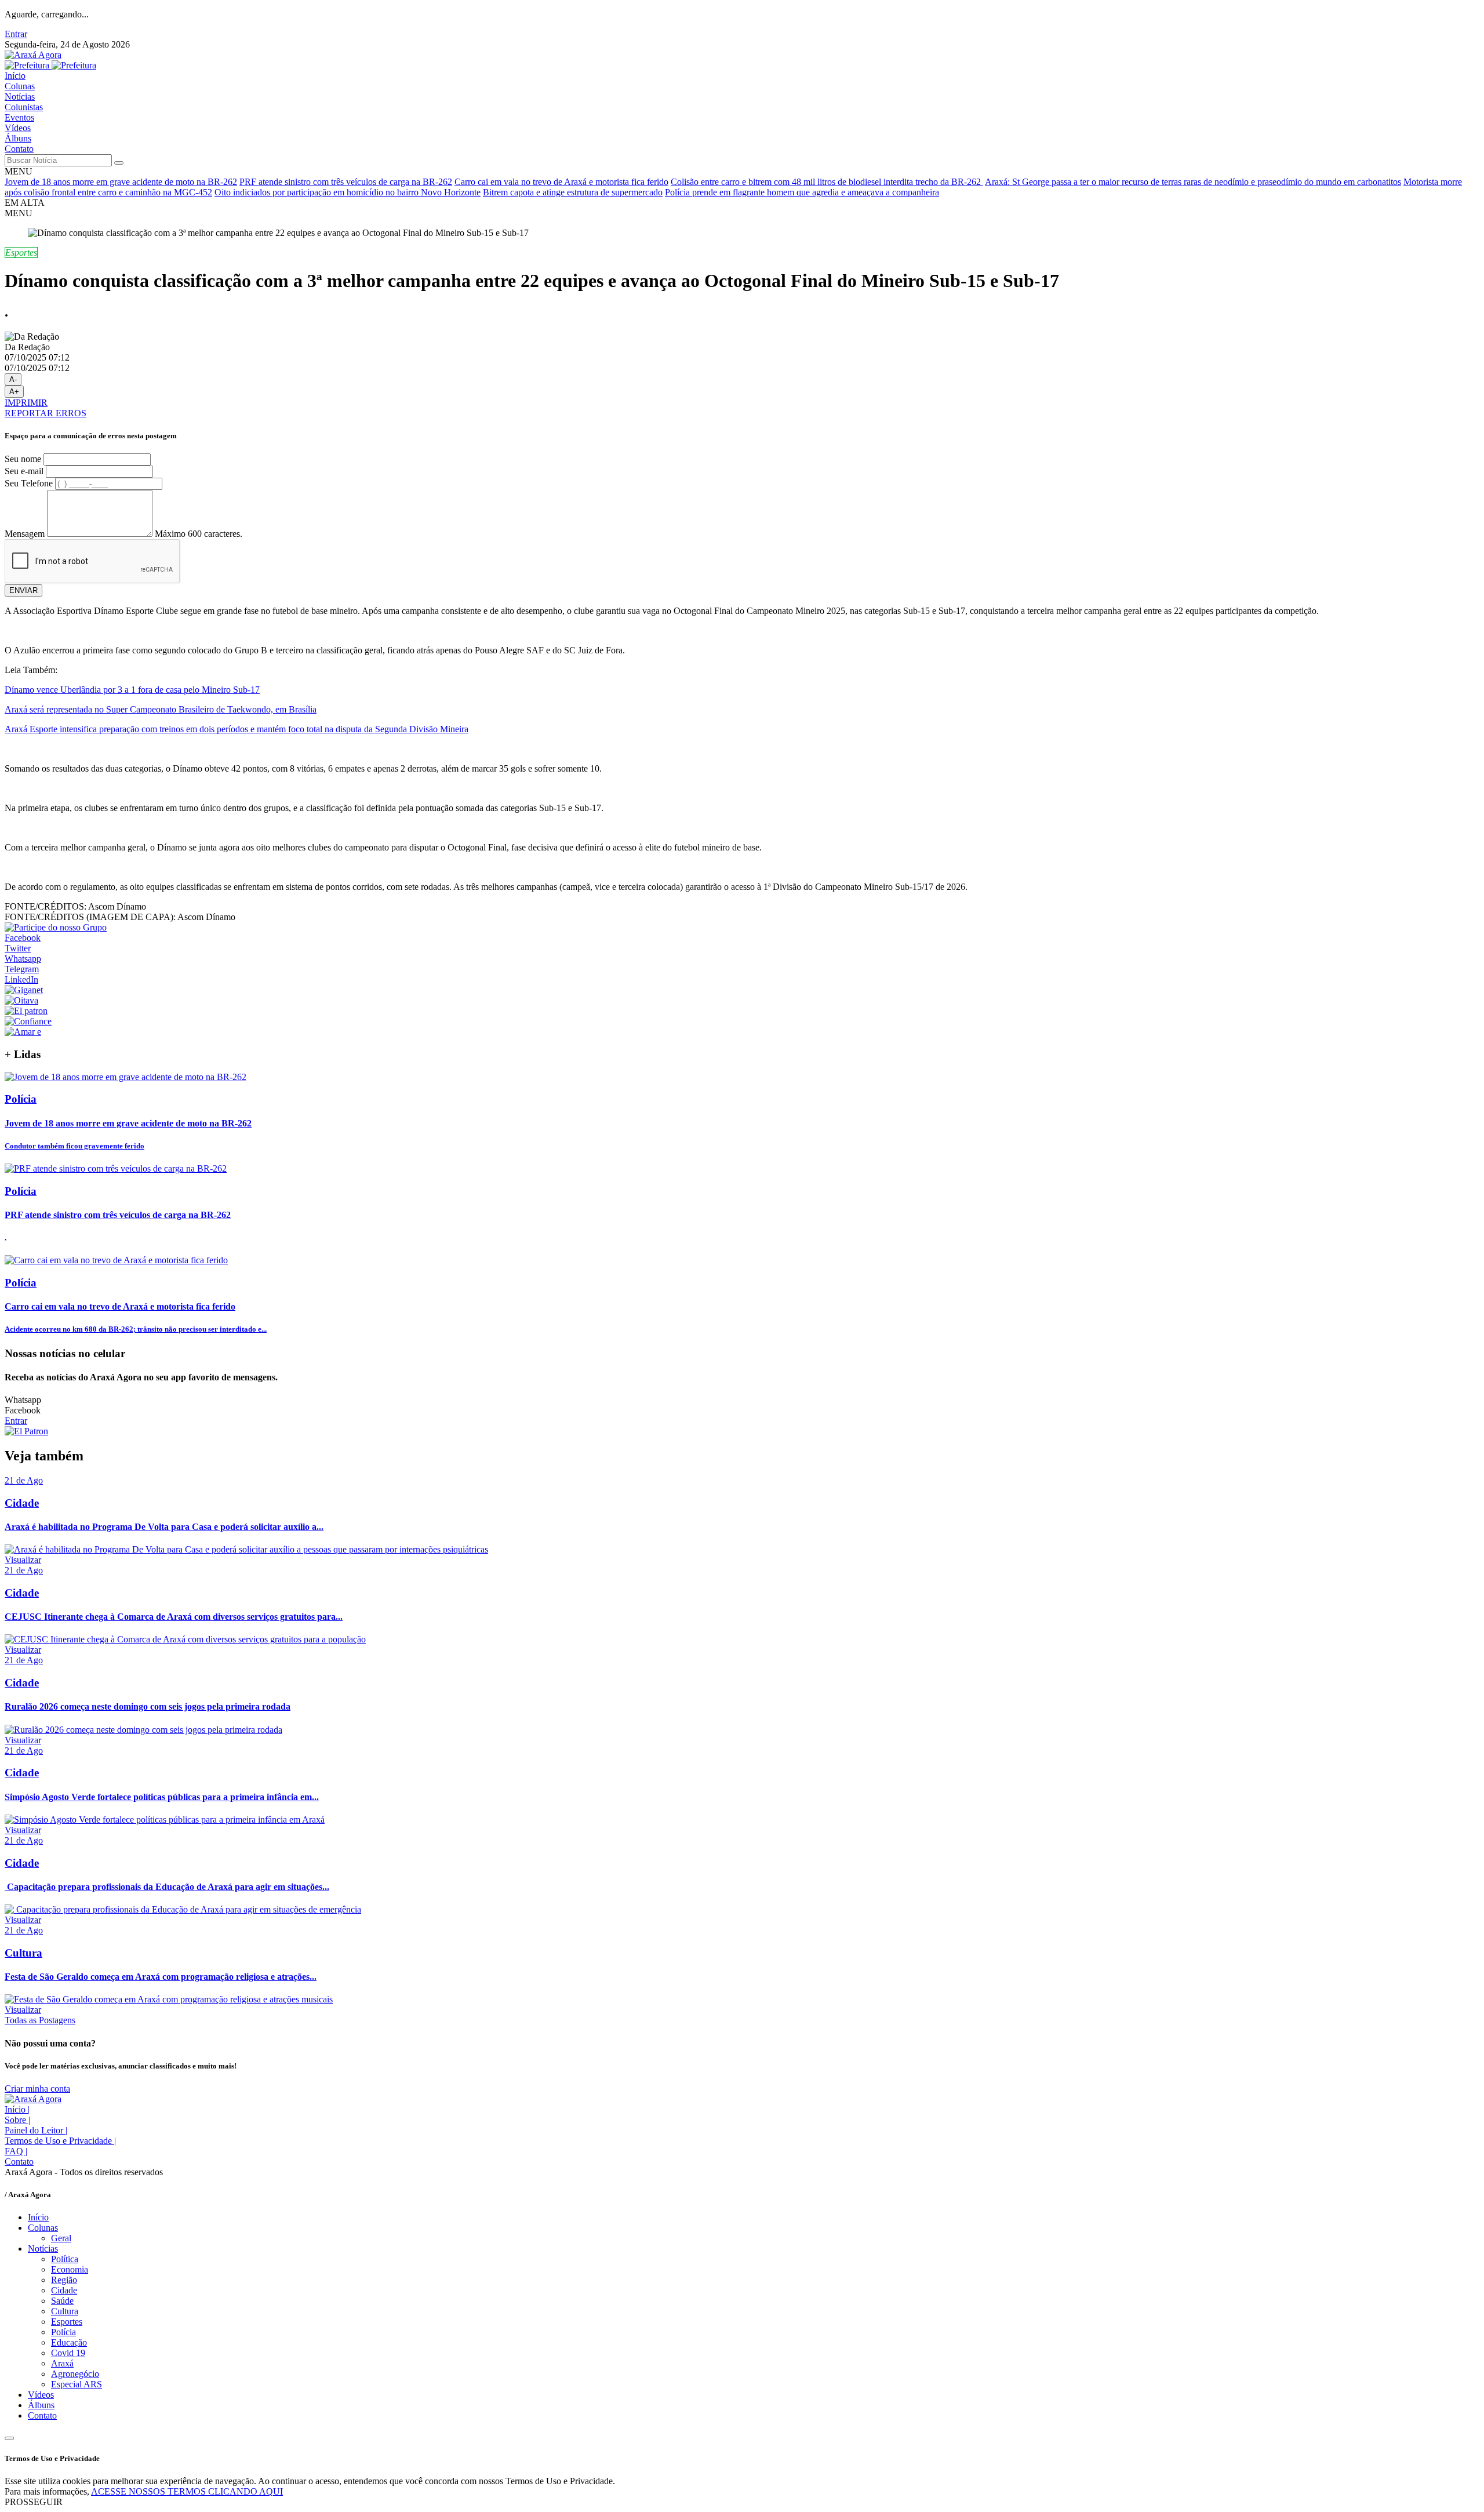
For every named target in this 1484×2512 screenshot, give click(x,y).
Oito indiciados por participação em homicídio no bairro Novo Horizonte (348, 192)
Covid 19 (68, 2353)
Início (15, 76)
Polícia (63, 2332)
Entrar (16, 34)
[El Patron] (26, 1431)
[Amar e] (23, 1032)
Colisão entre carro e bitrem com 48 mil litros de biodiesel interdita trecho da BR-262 (827, 182)
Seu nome (23, 459)
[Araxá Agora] (33, 55)
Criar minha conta (37, 2089)
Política (65, 2259)
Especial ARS (77, 2384)
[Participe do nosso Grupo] (56, 927)
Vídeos (18, 128)
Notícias (20, 97)
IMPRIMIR (26, 403)
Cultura (65, 2311)
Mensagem (25, 534)
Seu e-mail (24, 471)
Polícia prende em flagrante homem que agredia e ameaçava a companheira (802, 192)
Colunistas (24, 107)
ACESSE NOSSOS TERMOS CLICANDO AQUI (187, 2491)
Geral (61, 2238)
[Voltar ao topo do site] (9, 2438)
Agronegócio (75, 2374)
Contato (19, 149)
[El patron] (26, 1011)
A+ (14, 392)
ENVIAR (23, 590)
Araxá (62, 2363)
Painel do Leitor (36, 2130)
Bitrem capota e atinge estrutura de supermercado (573, 192)
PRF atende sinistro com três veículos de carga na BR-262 (346, 182)
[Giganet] (24, 990)
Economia (70, 2269)
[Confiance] (28, 1021)
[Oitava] (21, 1000)
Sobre (17, 2120)
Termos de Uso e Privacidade (60, 2141)
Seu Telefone (29, 483)
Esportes (67, 2322)
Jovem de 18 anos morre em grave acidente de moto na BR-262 (121, 182)
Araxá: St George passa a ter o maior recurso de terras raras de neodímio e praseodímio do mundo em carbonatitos (1193, 182)
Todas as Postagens (40, 2020)
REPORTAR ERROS (46, 413)
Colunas (20, 86)
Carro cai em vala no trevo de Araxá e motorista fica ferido (561, 182)
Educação (69, 2342)
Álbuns (18, 138)
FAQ (16, 2151)
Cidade (64, 2290)
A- (13, 379)
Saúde (62, 2301)
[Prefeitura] (50, 65)
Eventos (19, 117)
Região (64, 2280)
